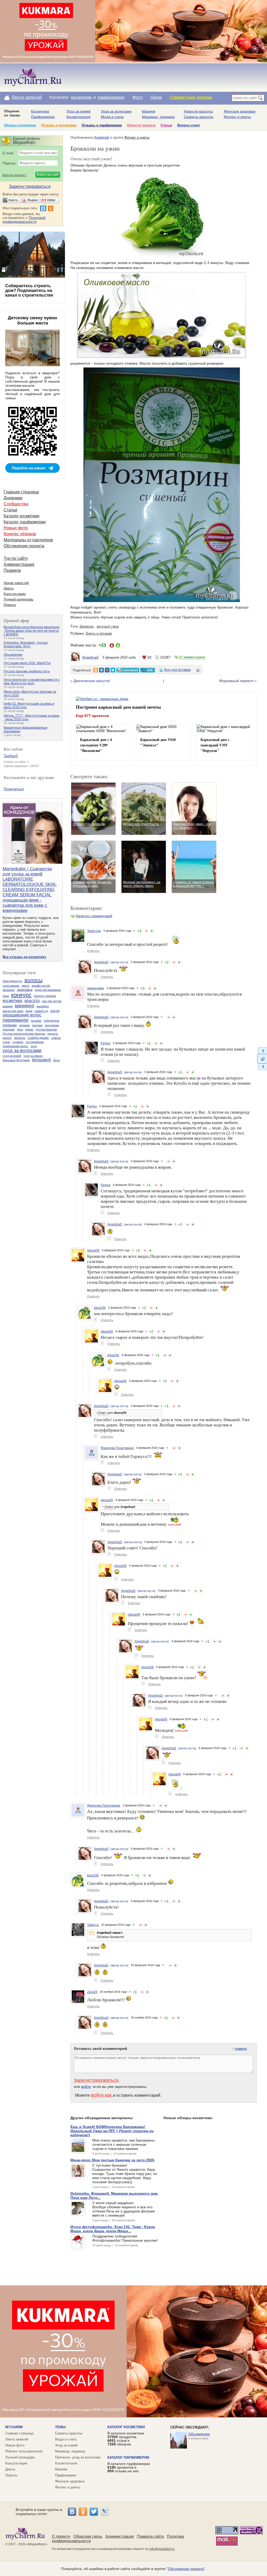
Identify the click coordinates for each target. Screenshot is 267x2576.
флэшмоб (41, 1060)
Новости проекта (141, 125)
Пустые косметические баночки (24, 1034)
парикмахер (16, 1020)
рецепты (20, 1038)
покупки (37, 1025)
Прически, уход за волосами (78, 2457)
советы (56, 1038)
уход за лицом (33, 1056)
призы (29, 1029)
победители (51, 1021)
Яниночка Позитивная (117, 1448)
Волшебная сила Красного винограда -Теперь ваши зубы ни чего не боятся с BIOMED (32, 631)
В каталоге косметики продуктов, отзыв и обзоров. (126, 2439)
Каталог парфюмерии (25, 522)
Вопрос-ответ (189, 125)
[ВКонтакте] (72, 2512)
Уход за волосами (116, 111)
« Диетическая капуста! (90, 681)
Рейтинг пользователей (24, 2451)
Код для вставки (177, 670)
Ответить (93, 951)
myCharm (14, 2427)
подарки (10, 1025)
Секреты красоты (199, 117)
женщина (9, 990)
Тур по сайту (16, 558)
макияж (8, 1006)
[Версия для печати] (198, 671)
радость (53, 1034)
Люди (156, 97)
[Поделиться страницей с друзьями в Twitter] (113, 670)
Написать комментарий (94, 916)
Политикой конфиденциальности (24, 220)
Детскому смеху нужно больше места (32, 320)
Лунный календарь (19, 599)
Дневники (13, 498)
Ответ (102, 1413)
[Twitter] (94, 2512)
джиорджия (96, 988)
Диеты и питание (99, 633)
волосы (34, 980)
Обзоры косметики (20, 125)
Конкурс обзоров (20, 534)
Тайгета (93, 1925)
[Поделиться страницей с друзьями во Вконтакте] (101, 670)
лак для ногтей (52, 1001)
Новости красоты (198, 111)
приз (20, 1029)
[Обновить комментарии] (262, 1059)
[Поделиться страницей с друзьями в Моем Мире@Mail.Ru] (107, 670)
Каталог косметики (22, 516)
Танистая (94, 931)
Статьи (166, 125)
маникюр (25, 1006)
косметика (12, 1001)
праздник (9, 1029)
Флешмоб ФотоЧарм (16, 1060)
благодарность (12, 981)
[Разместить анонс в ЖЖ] (148, 670)
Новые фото (16, 528)
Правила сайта (150, 2536)
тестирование (35, 1042)
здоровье (25, 990)
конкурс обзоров (45, 996)
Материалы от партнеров (28, 540)
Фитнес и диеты (237, 117)
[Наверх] (262, 1050)
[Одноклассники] (83, 2512)
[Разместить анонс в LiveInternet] (128, 670)
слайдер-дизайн (38, 1038)
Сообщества (16, 504)
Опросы (10, 605)
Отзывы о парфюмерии (102, 125)
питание (36, 1021)
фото (57, 1060)
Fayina (105, 1043)
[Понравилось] (152, 931)
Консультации (15, 594)
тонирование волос (15, 1046)
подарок (24, 1025)
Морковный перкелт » (238, 681)
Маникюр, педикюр (158, 117)
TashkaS (11, 756)
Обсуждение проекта (24, 546)
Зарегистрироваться (96, 2080)
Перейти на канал (29, 468)
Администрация (19, 564)
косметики (81, 97)
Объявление (13, 655)
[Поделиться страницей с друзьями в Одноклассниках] (96, 670)
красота (32, 1001)
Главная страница (21, 492)
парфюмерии (111, 97)
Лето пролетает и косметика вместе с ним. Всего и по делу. (32, 682)
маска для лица (13, 1011)
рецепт (7, 1038)
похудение (52, 1025)
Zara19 (92, 1992)
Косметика (40, 111)
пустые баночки (46, 1029)
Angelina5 (102, 137)
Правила (12, 570)
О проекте (61, 2536)
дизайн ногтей (41, 986)
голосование (11, 986)
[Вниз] (262, 1067)
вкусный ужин (108, 626)
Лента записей (27, 97)
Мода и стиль (112, 117)
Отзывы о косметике (59, 125)
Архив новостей (16, 583)
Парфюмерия (43, 117)
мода (29, 1011)
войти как (102, 2095)
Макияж (148, 111)
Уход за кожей (78, 111)
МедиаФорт (37, 2544)
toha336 (100, 1308)
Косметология (78, 117)
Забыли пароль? (14, 175)
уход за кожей (12, 1056)
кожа (6, 996)
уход (34, 1046)
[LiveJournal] (105, 2512)
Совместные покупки (191, 97)
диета (25, 986)
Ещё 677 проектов (92, 716)
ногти (55, 1011)
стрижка (18, 1042)
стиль (6, 1042)
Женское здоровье (240, 111)
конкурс (21, 995)
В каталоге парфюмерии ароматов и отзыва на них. (129, 2467)
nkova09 (93, 1250)
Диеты (9, 588)
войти (86, 2087)
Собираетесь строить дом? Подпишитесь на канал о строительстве (29, 290)
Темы (60, 2427)
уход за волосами (22, 1051)
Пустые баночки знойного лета (27, 671)
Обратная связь (88, 2536)
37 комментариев (192, 657)
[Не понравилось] (147, 931)
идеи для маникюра (48, 990)
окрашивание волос (22, 1015)
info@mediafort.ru (162, 2549)
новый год (41, 1011)
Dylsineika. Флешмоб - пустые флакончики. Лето (26, 645)
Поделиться (14, 789)
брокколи (87, 626)
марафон (43, 1006)
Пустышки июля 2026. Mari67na (27, 663)
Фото (138, 97)
